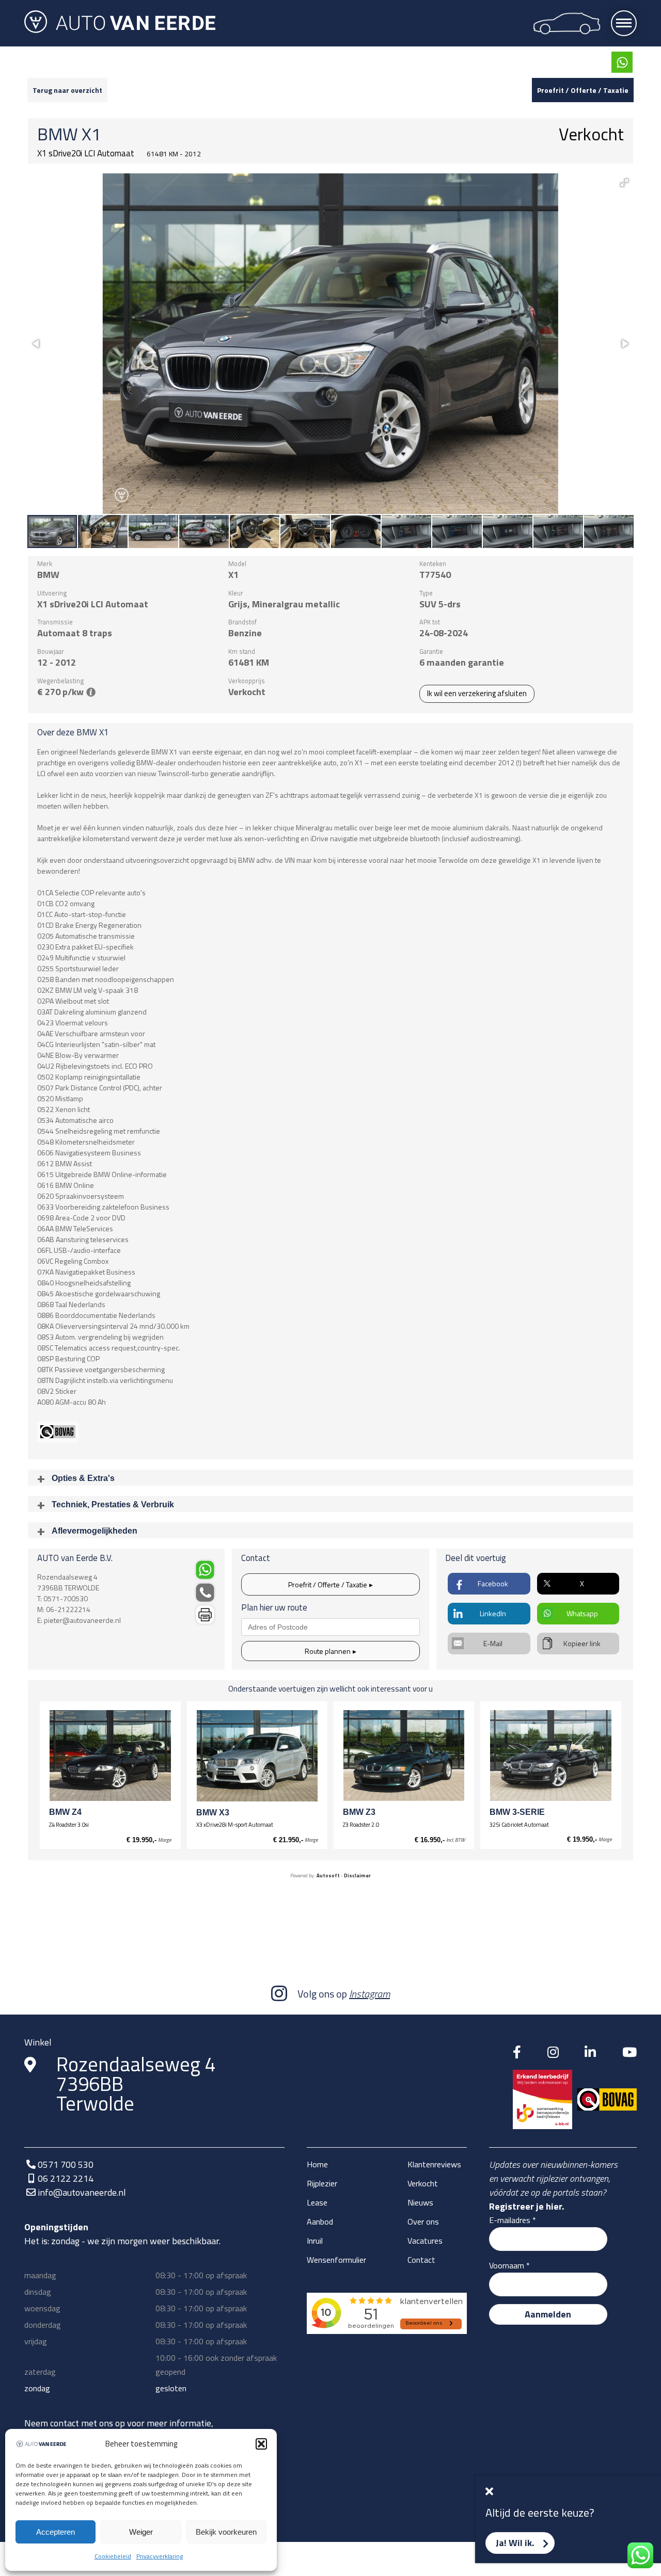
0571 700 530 (66, 2164)
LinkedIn (493, 1613)
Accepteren (56, 2532)
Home (317, 2164)
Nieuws (420, 2202)
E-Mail (493, 1643)
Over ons (423, 2221)
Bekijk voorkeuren (226, 2532)
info (91, 692)
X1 (91, 134)
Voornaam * (509, 2265)
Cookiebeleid (113, 2556)
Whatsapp (582, 1613)
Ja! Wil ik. (515, 2543)
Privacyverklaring (160, 2556)
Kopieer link (582, 1643)
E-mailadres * (513, 2220)
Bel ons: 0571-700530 (205, 1593)
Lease (317, 2202)
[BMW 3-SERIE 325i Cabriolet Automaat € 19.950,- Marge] (551, 1756)
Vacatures (425, 2241)
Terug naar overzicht (67, 90)
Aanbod (320, 2221)
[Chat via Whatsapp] (622, 62)
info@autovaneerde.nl (82, 2192)
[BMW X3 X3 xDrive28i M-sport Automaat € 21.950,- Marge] (257, 1756)
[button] (261, 2444)
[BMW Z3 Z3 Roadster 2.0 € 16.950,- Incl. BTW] (404, 1756)
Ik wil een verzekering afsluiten (477, 694)
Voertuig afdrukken (205, 1615)
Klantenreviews (434, 2164)
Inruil (315, 2241)
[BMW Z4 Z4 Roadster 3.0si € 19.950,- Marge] (110, 1756)
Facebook (493, 1583)
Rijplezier (322, 2183)
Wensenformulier (336, 2260)
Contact (421, 2260)
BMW (58, 134)
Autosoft (328, 1875)
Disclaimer (357, 1875)
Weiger (141, 2532)
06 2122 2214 (66, 2178)
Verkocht (423, 2183)
